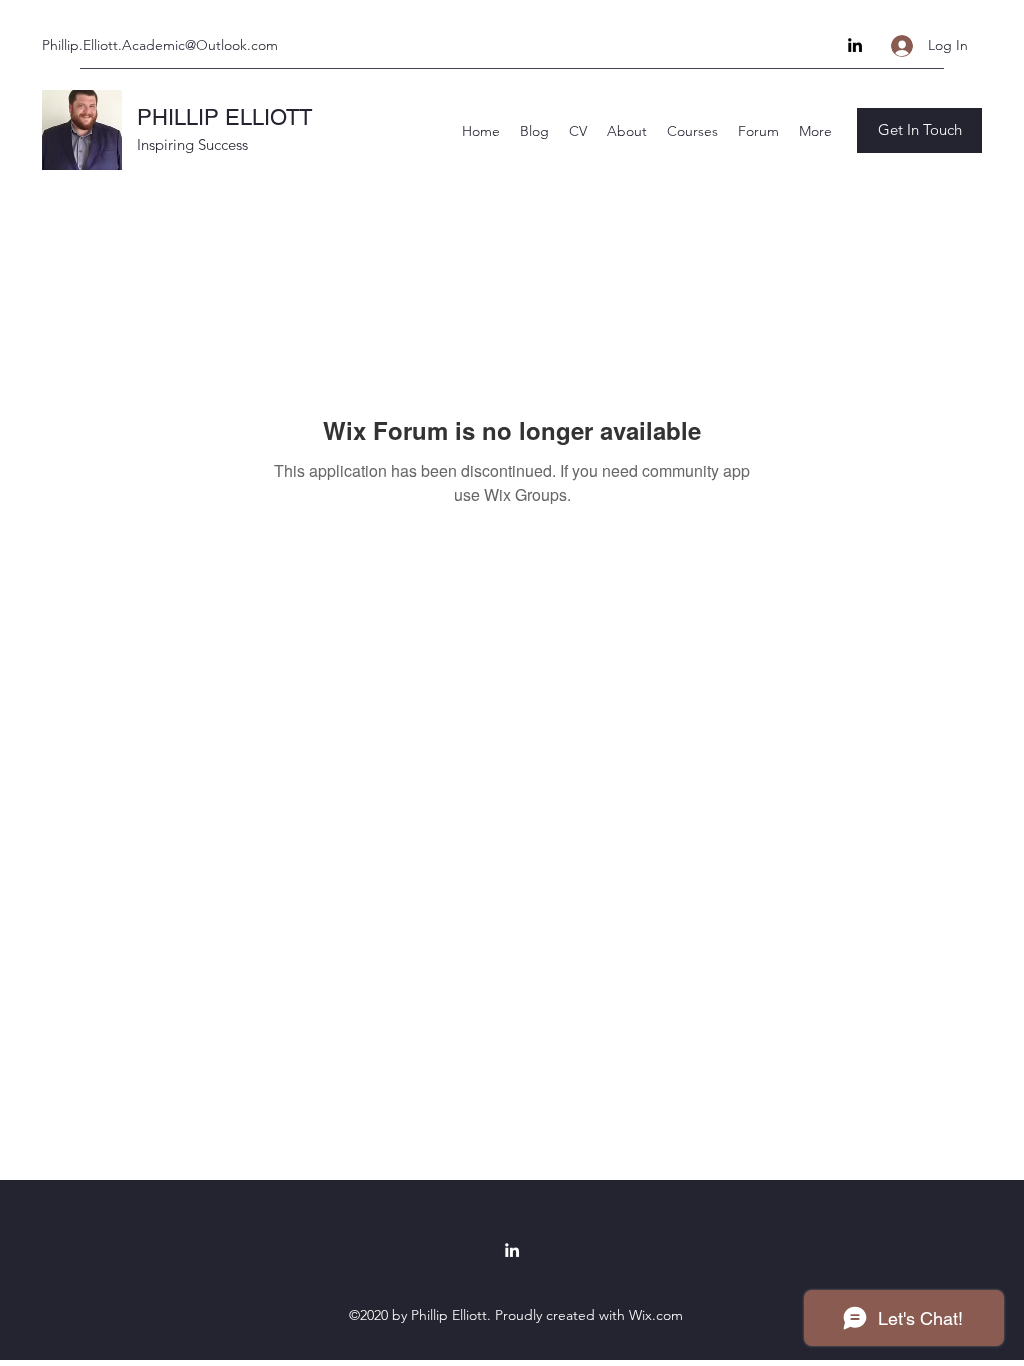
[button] (919, 130)
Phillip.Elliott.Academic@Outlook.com (160, 45)
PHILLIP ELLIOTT (224, 117)
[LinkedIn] (855, 45)
